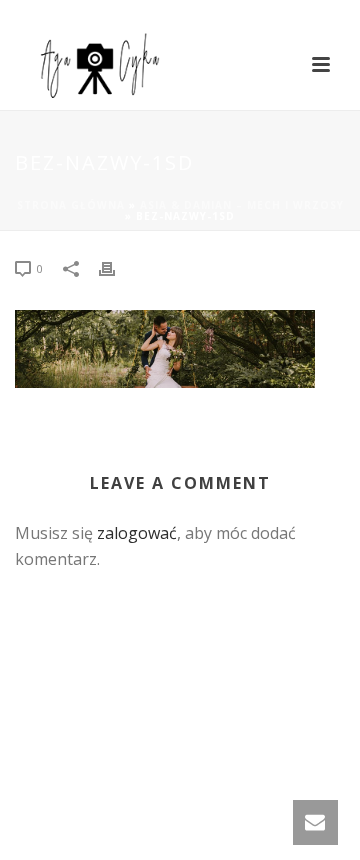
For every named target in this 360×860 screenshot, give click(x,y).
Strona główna (71, 205)
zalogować (137, 533)
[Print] (117, 267)
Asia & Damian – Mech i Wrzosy (242, 205)
